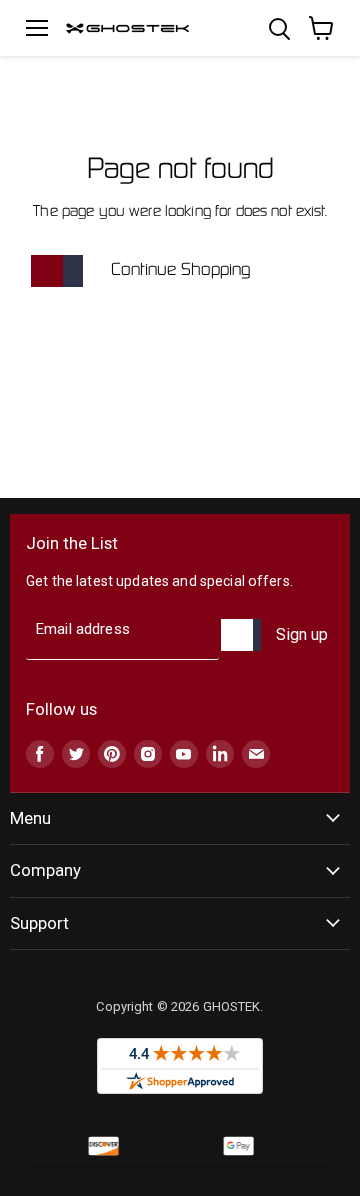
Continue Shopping (180, 270)
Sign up (302, 634)
